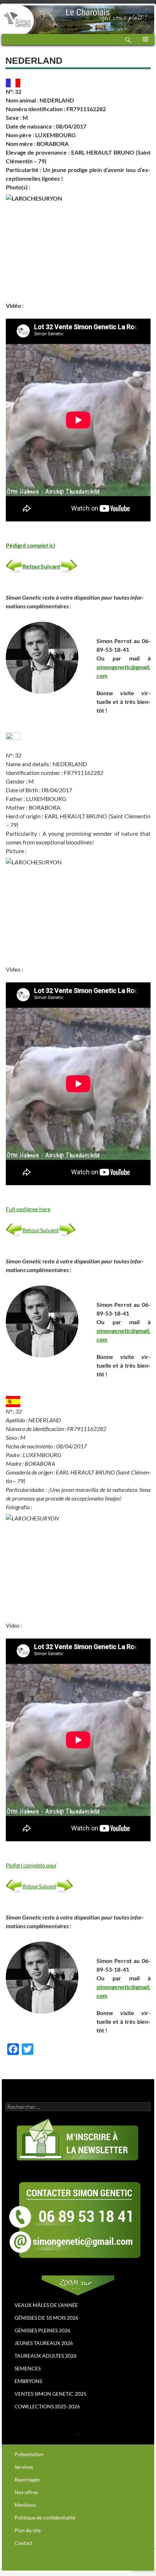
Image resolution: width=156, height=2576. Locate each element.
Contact (24, 2543)
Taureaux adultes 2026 (46, 2356)
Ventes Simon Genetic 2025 (50, 2394)
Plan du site (28, 2530)
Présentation (29, 2454)
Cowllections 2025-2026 (47, 2406)
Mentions (25, 2505)
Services (24, 2467)
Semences (28, 2368)
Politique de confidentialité (45, 2518)
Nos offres (26, 2492)
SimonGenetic (16, 14)
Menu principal (145, 45)
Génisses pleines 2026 (42, 2330)
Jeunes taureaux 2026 (44, 2343)
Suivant (50, 566)
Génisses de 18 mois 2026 (46, 2318)
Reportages (27, 2479)
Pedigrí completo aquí (31, 1865)
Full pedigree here (28, 1209)
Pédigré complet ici (30, 545)
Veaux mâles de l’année (46, 2305)
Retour (32, 566)
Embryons (28, 2381)
